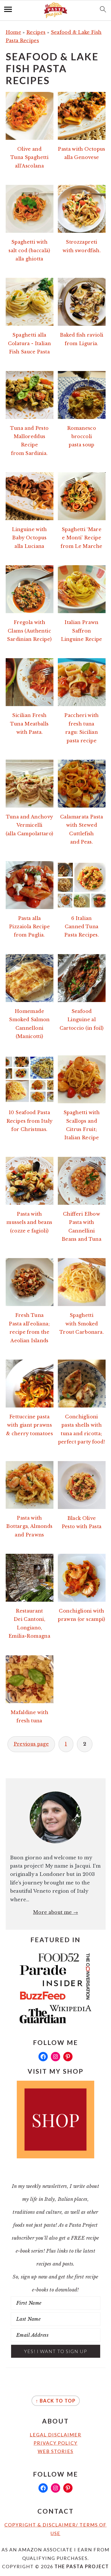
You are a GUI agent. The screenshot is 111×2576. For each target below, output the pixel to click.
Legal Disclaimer (55, 2435)
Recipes (36, 32)
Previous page (31, 1744)
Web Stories (55, 2451)
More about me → (55, 1912)
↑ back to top (56, 2401)
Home (13, 32)
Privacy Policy (55, 2443)
